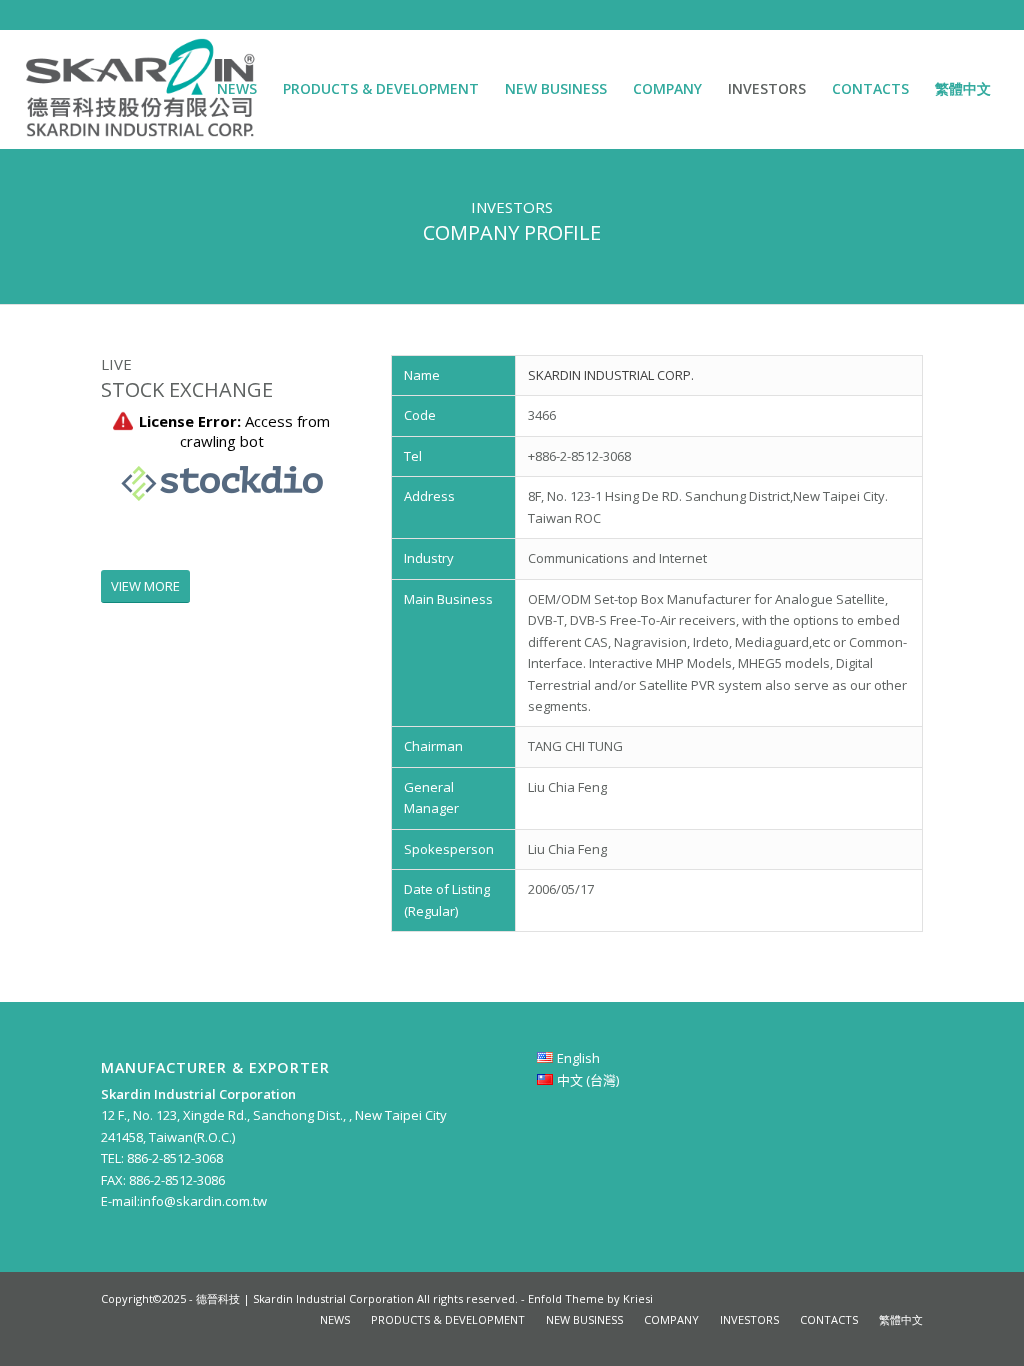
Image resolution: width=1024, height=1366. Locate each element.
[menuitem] (237, 89)
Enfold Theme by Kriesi (590, 1298)
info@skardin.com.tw (203, 1201)
